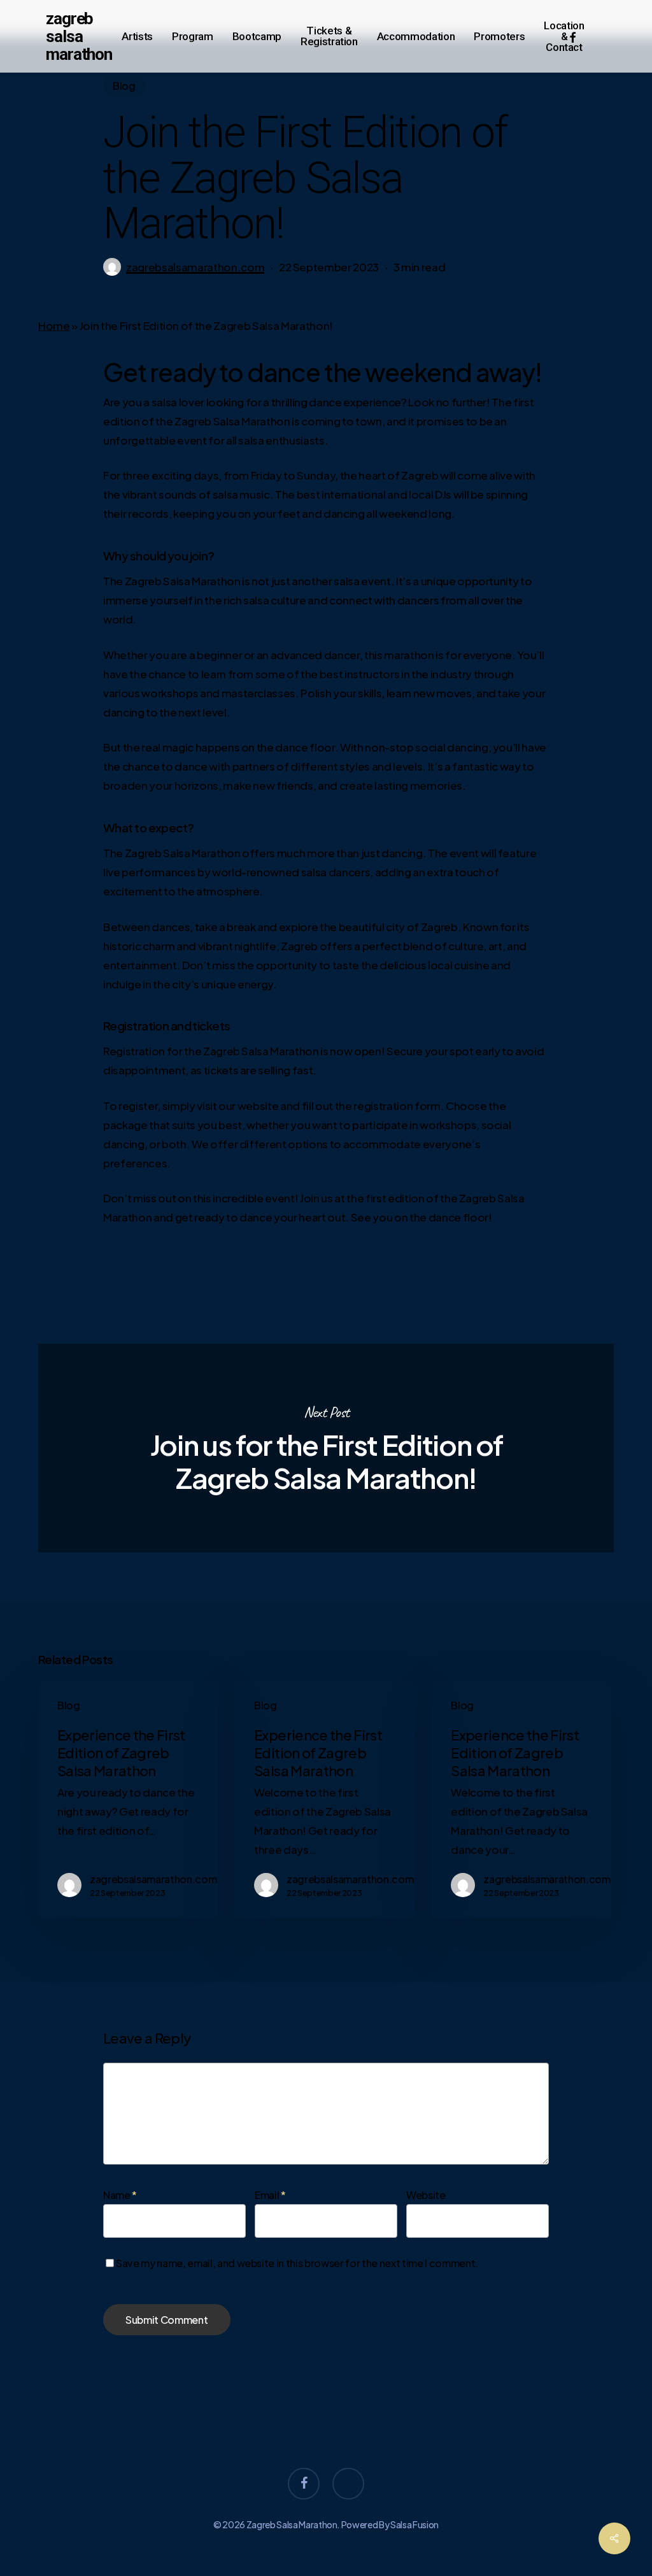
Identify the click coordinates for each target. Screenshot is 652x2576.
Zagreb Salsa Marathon (79, 36)
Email (270, 2195)
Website (426, 2195)
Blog (124, 86)
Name (120, 2195)
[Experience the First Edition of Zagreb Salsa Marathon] (128, 1800)
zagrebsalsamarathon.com (195, 267)
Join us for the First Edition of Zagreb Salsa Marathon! (326, 1448)
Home (54, 325)
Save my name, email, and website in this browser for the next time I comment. (297, 2263)
